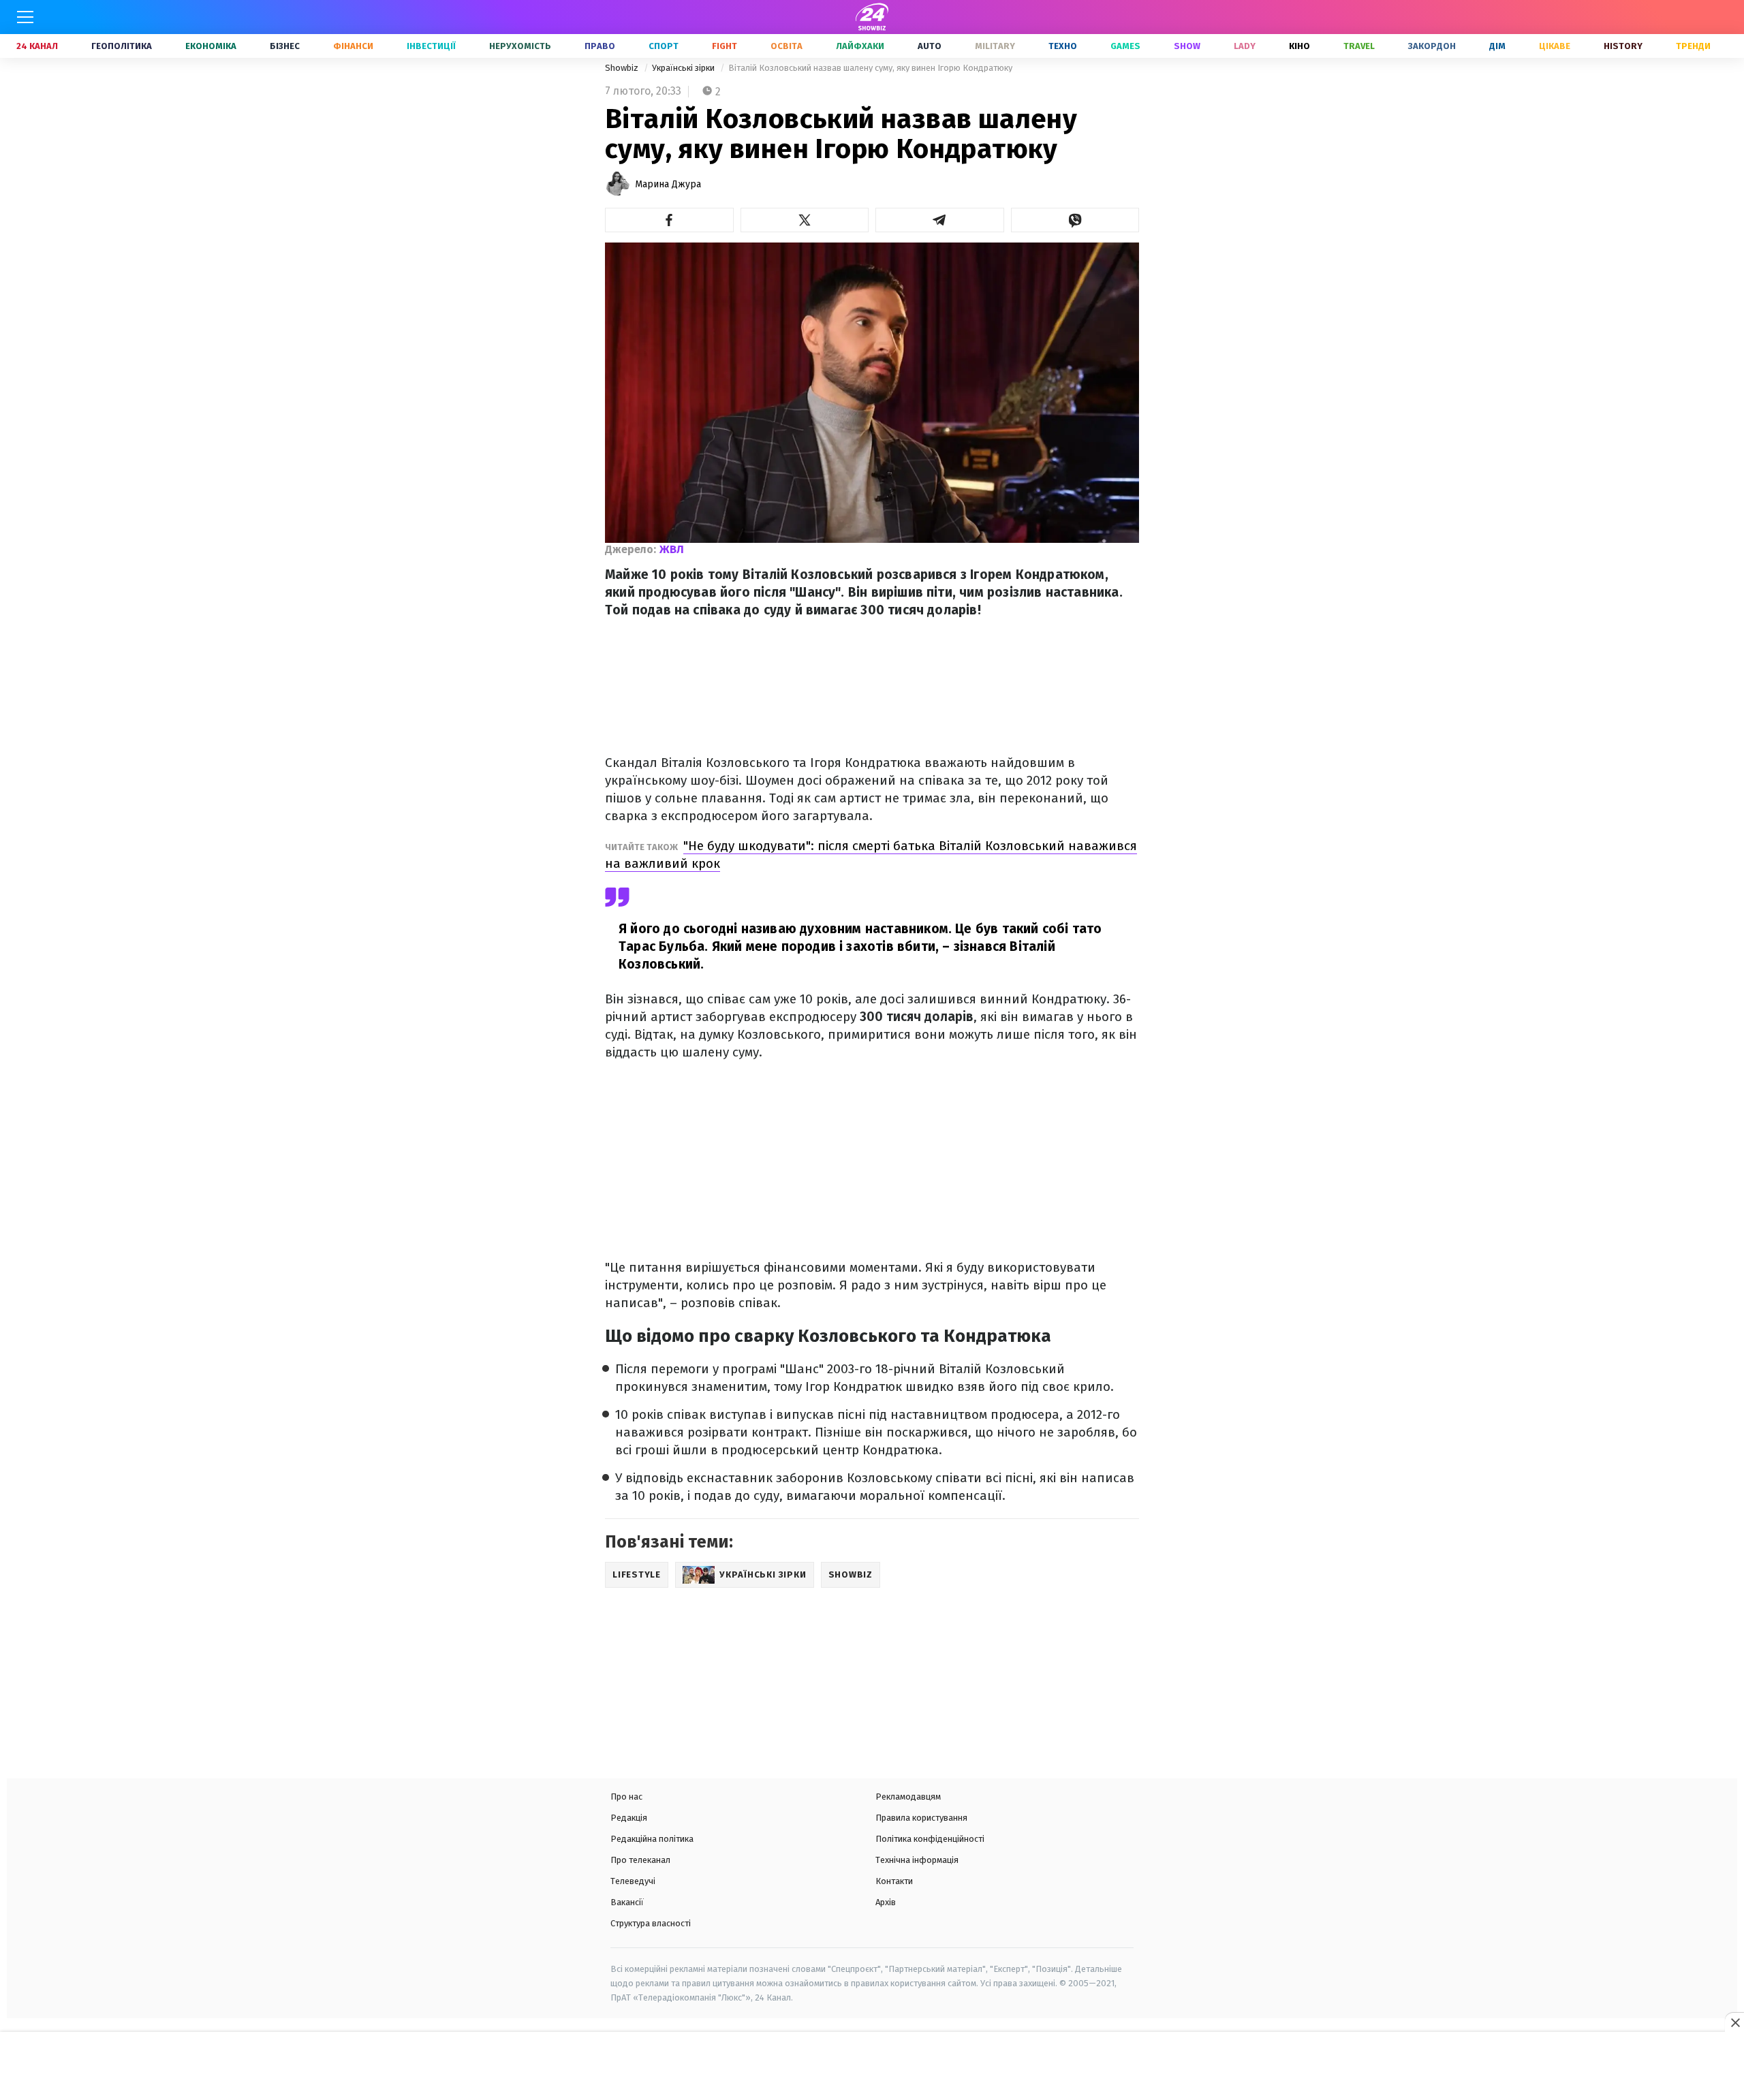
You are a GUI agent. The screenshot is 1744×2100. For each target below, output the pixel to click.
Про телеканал (640, 1860)
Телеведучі (633, 1881)
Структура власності (651, 1923)
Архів (886, 1902)
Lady (1245, 46)
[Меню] (25, 17)
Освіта (787, 46)
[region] (872, 2067)
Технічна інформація (917, 1860)
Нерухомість (520, 46)
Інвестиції (431, 46)
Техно (1063, 46)
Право (600, 46)
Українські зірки (684, 68)
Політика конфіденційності (930, 1839)
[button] (669, 220)
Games (1125, 46)
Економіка (211, 46)
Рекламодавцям (908, 1797)
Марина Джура (668, 184)
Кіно (1299, 46)
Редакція (629, 1818)
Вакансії (627, 1902)
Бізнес (285, 46)
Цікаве (1555, 46)
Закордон (1432, 46)
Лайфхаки (860, 46)
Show (1187, 46)
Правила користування (921, 1818)
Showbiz (623, 68)
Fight (725, 46)
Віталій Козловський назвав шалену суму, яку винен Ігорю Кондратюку (870, 68)
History (1623, 46)
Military (995, 46)
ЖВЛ (672, 549)
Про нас (626, 1797)
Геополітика (122, 46)
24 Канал (37, 46)
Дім (1497, 46)
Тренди (1693, 46)
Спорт (664, 46)
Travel (1359, 46)
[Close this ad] (1734, 2022)
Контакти (894, 1881)
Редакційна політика (652, 1839)
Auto (930, 46)
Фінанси (353, 46)
